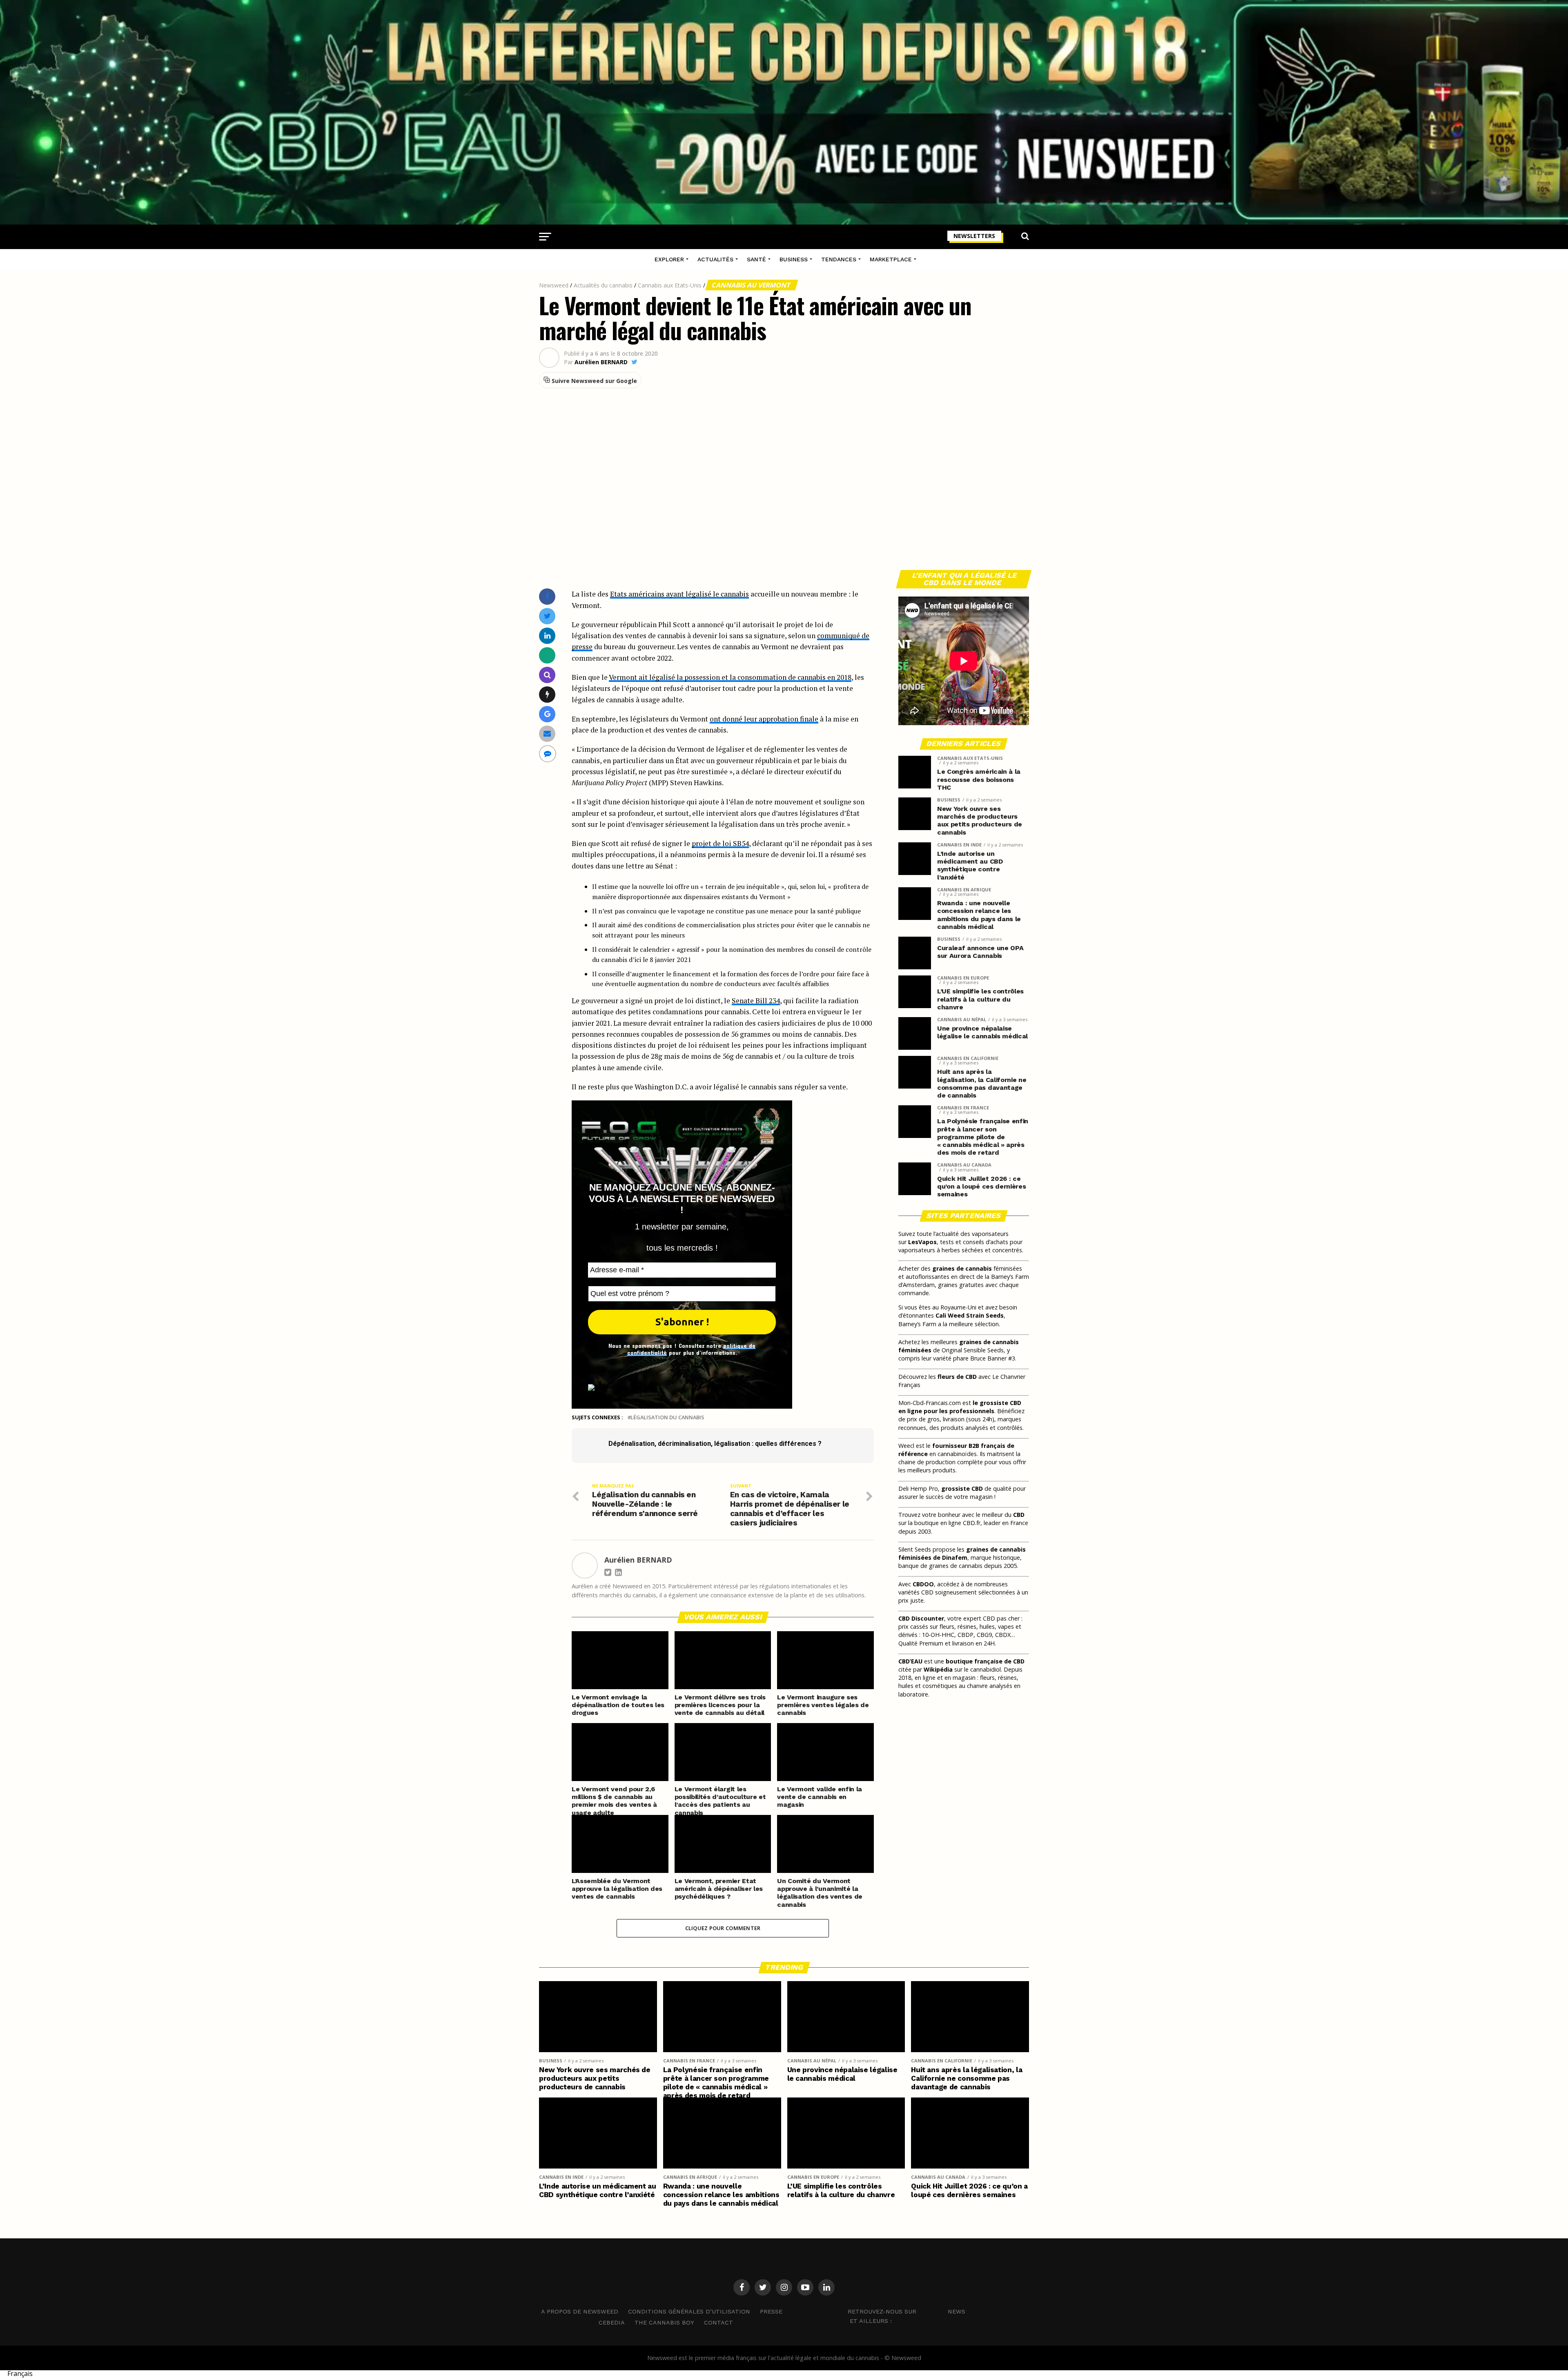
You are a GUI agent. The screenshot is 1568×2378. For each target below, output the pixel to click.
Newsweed (554, 285)
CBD (1019, 1515)
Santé (756, 259)
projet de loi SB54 (720, 843)
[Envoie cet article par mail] (547, 734)
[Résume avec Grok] (547, 694)
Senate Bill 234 (756, 1001)
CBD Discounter (921, 1618)
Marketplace (891, 259)
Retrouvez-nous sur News (906, 2311)
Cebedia (612, 2322)
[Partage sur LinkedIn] (547, 636)
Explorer (669, 259)
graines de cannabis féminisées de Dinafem (962, 1553)
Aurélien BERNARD (601, 362)
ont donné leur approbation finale (764, 719)
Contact (718, 2322)
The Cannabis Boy (664, 2322)
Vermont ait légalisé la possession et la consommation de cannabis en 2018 (730, 677)
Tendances (839, 259)
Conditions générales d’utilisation (689, 2311)
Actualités (715, 259)
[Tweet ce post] (547, 616)
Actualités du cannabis (603, 285)
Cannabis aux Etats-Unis (670, 285)
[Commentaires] (548, 754)
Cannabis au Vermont (752, 285)
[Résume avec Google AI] (547, 714)
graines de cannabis (962, 1268)
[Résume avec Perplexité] (547, 675)
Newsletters (974, 236)
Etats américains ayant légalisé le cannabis (679, 594)
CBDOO (923, 1584)
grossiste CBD (962, 1488)
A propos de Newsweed (580, 2311)
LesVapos (922, 1242)
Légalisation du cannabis (667, 1417)
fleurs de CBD (957, 1377)
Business (794, 259)
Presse (771, 2311)
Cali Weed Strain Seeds (970, 1315)
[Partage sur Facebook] (547, 596)
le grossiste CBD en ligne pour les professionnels (960, 1407)
